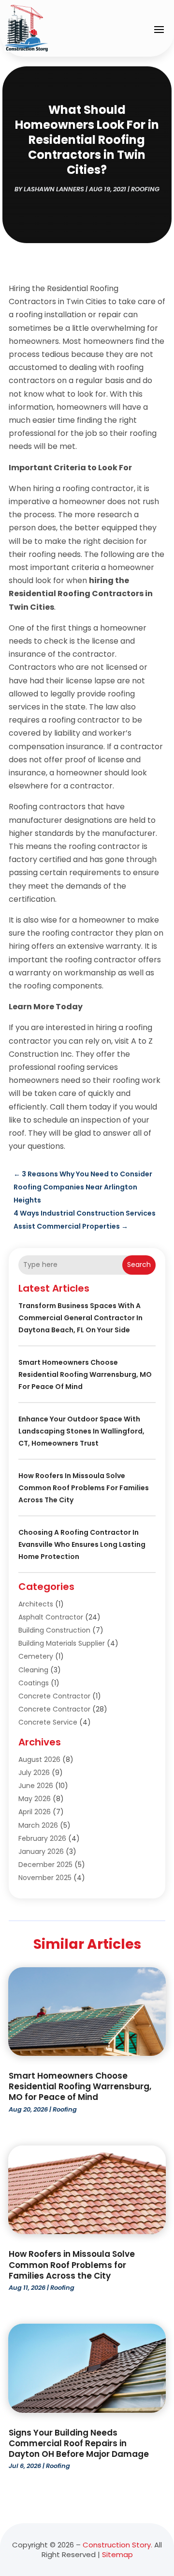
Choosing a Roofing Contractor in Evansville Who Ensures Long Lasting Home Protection (82, 1544)
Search (139, 1265)
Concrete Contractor (54, 1696)
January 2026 (41, 1851)
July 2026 (34, 1773)
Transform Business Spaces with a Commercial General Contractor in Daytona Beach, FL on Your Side (80, 1318)
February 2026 (42, 1838)
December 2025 (45, 1865)
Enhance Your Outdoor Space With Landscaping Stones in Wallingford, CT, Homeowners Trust (81, 1431)
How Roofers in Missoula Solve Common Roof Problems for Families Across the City (84, 1488)
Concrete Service (48, 1722)
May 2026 (35, 1799)
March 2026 (38, 1825)
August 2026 (39, 1759)
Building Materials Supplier (62, 1643)
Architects (36, 1604)
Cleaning (33, 1670)
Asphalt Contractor (51, 1617)
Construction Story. (117, 2545)
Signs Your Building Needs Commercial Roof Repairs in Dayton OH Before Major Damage (79, 2443)
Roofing (145, 189)
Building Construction (54, 1630)
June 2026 (36, 1786)
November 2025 (45, 1878)
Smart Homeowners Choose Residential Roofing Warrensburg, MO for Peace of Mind (85, 1374)
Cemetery (36, 1656)
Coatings (34, 1683)
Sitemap (117, 2554)
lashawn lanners (54, 189)
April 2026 (35, 1812)
